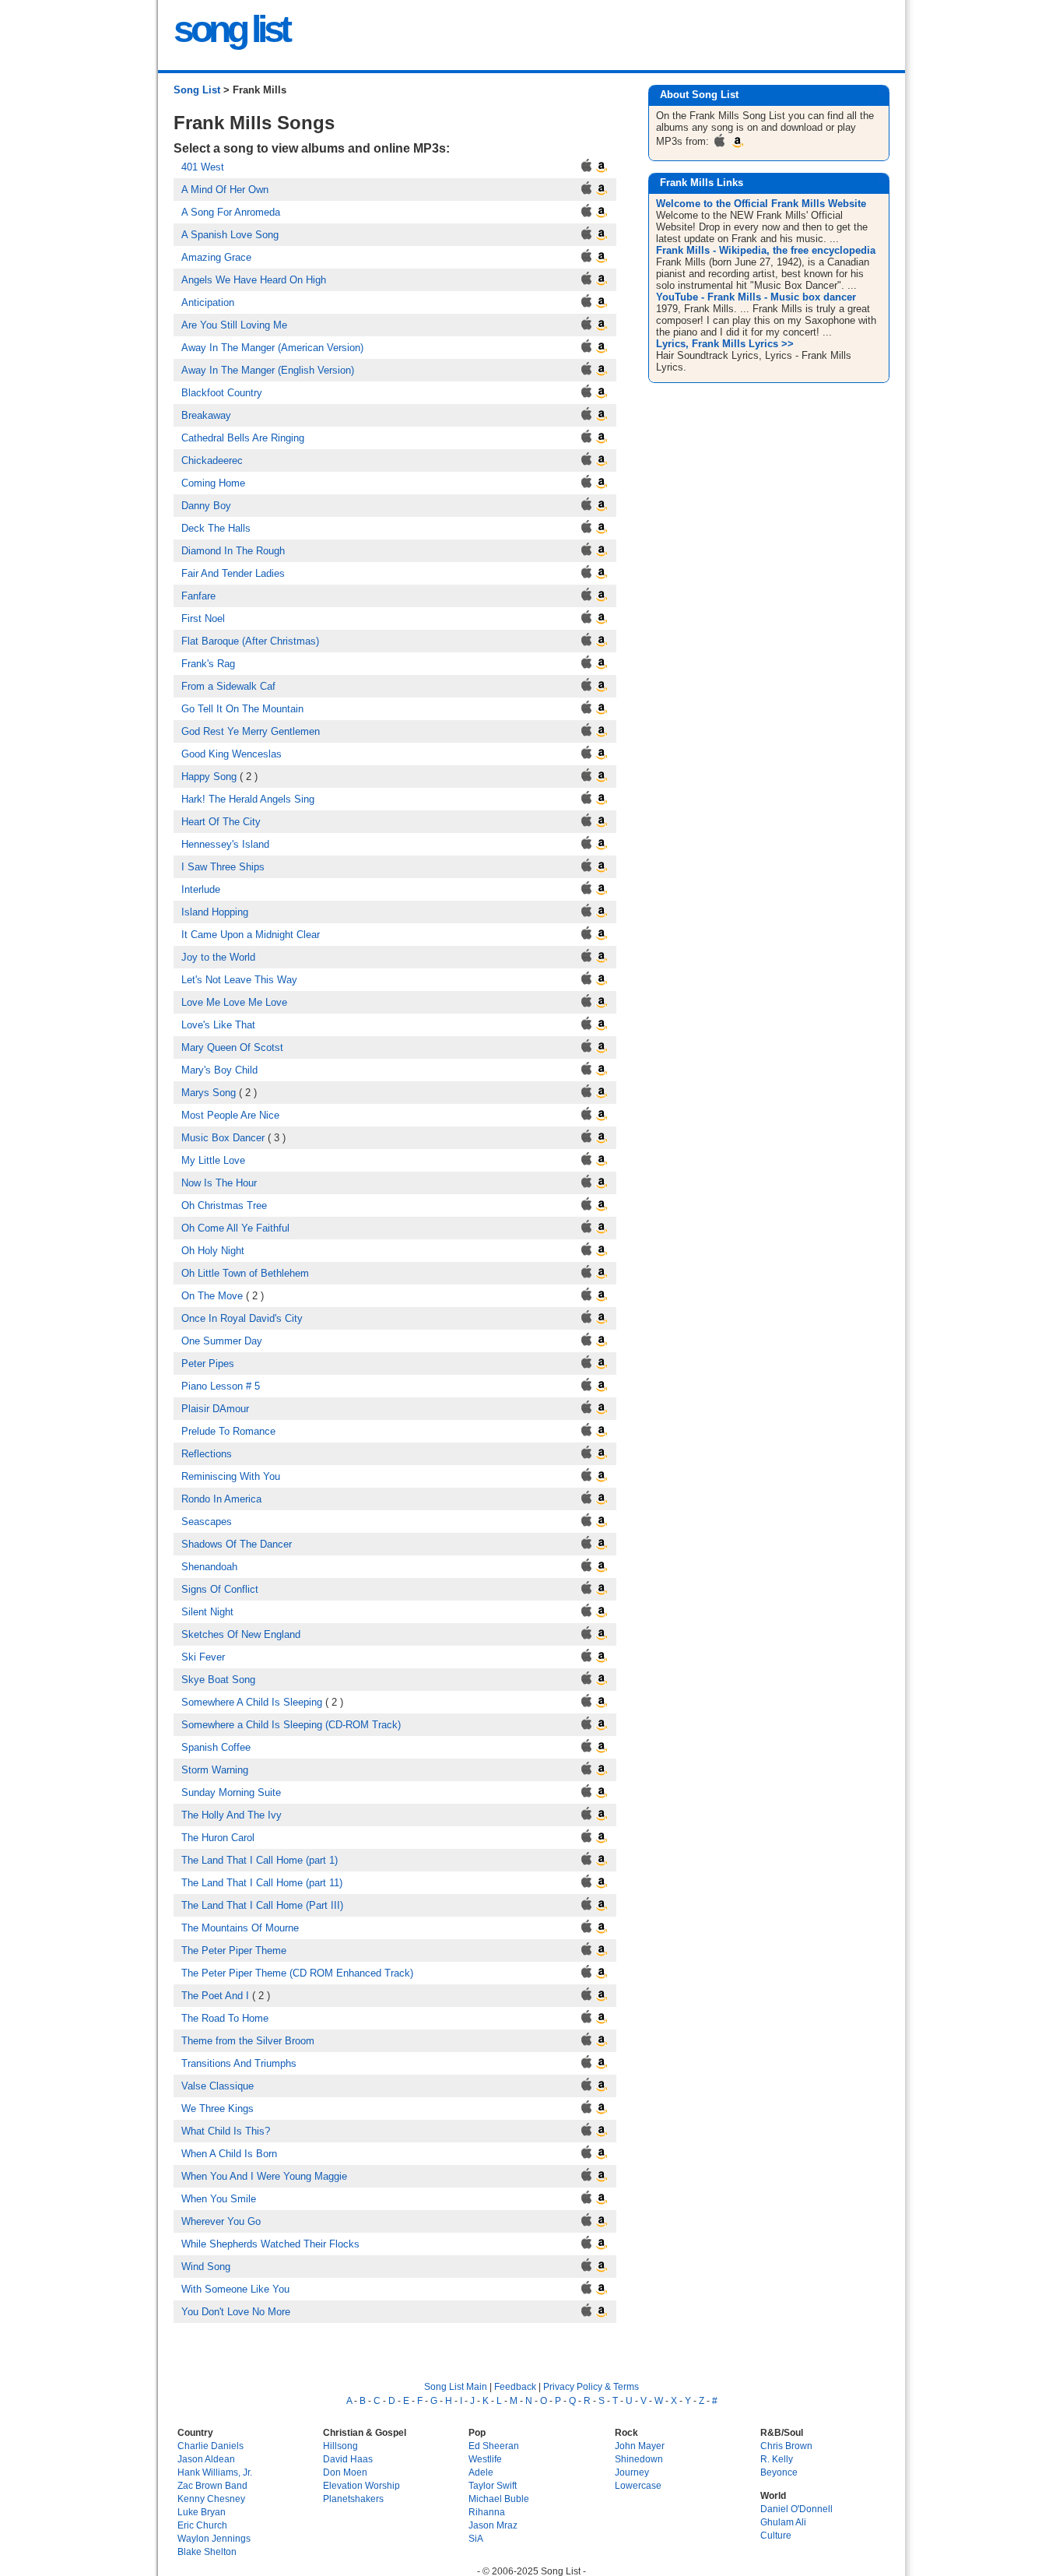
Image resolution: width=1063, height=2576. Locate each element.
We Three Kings (218, 2109)
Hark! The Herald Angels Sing (248, 799)
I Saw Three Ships (223, 867)
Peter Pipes (208, 1364)
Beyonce (779, 2472)
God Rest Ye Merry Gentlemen (251, 731)
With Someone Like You (235, 2289)
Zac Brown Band (212, 2485)
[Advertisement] (771, 511)
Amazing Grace (216, 257)
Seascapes (207, 1522)
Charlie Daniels (210, 2446)
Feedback (515, 2386)
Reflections (207, 1454)
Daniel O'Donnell (796, 2509)
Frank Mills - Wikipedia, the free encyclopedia (766, 250)
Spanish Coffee (216, 1747)
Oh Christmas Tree (224, 1205)
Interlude (201, 889)
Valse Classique (218, 2086)
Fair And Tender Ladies (233, 573)
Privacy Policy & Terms (591, 2386)
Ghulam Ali (783, 2522)
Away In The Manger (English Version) (268, 370)
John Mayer (640, 2446)
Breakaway (206, 415)
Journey (632, 2472)
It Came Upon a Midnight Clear (251, 935)
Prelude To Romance (228, 1431)
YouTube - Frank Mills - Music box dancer (756, 297)
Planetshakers (353, 2499)
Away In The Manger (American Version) (272, 348)
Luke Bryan (202, 2512)
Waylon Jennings (214, 2538)
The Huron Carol (218, 1838)
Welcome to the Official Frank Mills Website (761, 204)
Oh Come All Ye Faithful (235, 1228)
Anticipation (208, 302)
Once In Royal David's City (242, 1318)
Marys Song (209, 1093)
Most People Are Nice (230, 1115)
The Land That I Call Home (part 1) (260, 1860)
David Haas (348, 2459)
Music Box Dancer (223, 1138)
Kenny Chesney (211, 2499)
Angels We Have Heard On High (254, 280)
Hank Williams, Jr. (215, 2472)
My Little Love (213, 1160)
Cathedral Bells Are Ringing (243, 438)
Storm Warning (215, 1770)
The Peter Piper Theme (234, 1950)
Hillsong (340, 2446)
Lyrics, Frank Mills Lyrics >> (725, 344)
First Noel (203, 619)
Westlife (485, 2459)
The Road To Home (225, 2018)
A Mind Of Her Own (225, 190)
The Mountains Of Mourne (240, 1928)
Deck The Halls (216, 528)
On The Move (212, 1296)
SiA (476, 2538)
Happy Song (209, 777)
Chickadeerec (212, 460)
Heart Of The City (221, 822)
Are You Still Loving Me (234, 325)
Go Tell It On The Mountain (242, 709)
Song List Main (456, 2386)
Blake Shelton (207, 2551)
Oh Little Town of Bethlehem (245, 1273)
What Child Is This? (226, 2131)
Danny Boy (206, 506)
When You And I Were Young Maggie (264, 2176)
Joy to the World (218, 957)
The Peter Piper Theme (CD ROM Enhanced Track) (297, 1973)
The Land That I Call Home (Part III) (262, 1905)
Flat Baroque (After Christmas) (250, 641)
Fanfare (198, 596)
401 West (203, 167)
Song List (197, 90)
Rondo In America (221, 1499)
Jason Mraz (493, 2525)
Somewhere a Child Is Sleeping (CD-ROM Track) (291, 1725)
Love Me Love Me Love (234, 1002)
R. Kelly (777, 2459)
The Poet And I (215, 1996)
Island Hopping (215, 912)
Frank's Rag (208, 664)
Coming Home (213, 483)
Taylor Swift (493, 2485)
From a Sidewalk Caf (228, 686)
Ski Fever (203, 1657)
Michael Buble (499, 2499)
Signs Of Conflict (220, 1589)
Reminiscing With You (231, 1476)
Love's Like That (218, 1025)
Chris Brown (786, 2446)
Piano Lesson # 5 (221, 1386)
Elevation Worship (361, 2485)
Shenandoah (209, 1567)
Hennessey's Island (225, 844)
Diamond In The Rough (233, 551)
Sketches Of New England (241, 1634)
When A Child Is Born (229, 2154)
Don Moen (345, 2472)
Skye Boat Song (218, 1680)
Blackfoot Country (222, 393)
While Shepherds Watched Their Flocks (270, 2244)
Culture (776, 2535)
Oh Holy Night (213, 1251)
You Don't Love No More (236, 2312)
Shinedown (639, 2459)
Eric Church (202, 2525)
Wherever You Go (221, 2221)
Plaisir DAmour (215, 1409)
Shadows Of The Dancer (237, 1544)
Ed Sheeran (494, 2446)
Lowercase (638, 2485)
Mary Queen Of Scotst (232, 1047)
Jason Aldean (206, 2459)
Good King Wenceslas (232, 754)
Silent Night (207, 1612)
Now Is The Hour (219, 1183)
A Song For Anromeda (231, 212)
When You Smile (219, 2199)
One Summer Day (222, 1341)
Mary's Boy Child (219, 1070)
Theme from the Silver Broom (248, 2041)
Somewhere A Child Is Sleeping (252, 1702)
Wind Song (206, 2267)
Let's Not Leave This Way (239, 980)
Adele (481, 2472)
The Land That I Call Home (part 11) (262, 1883)
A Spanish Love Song (230, 235)
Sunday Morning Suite (231, 1792)
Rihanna (487, 2512)
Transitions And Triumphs (239, 2063)
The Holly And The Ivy (232, 1815)
